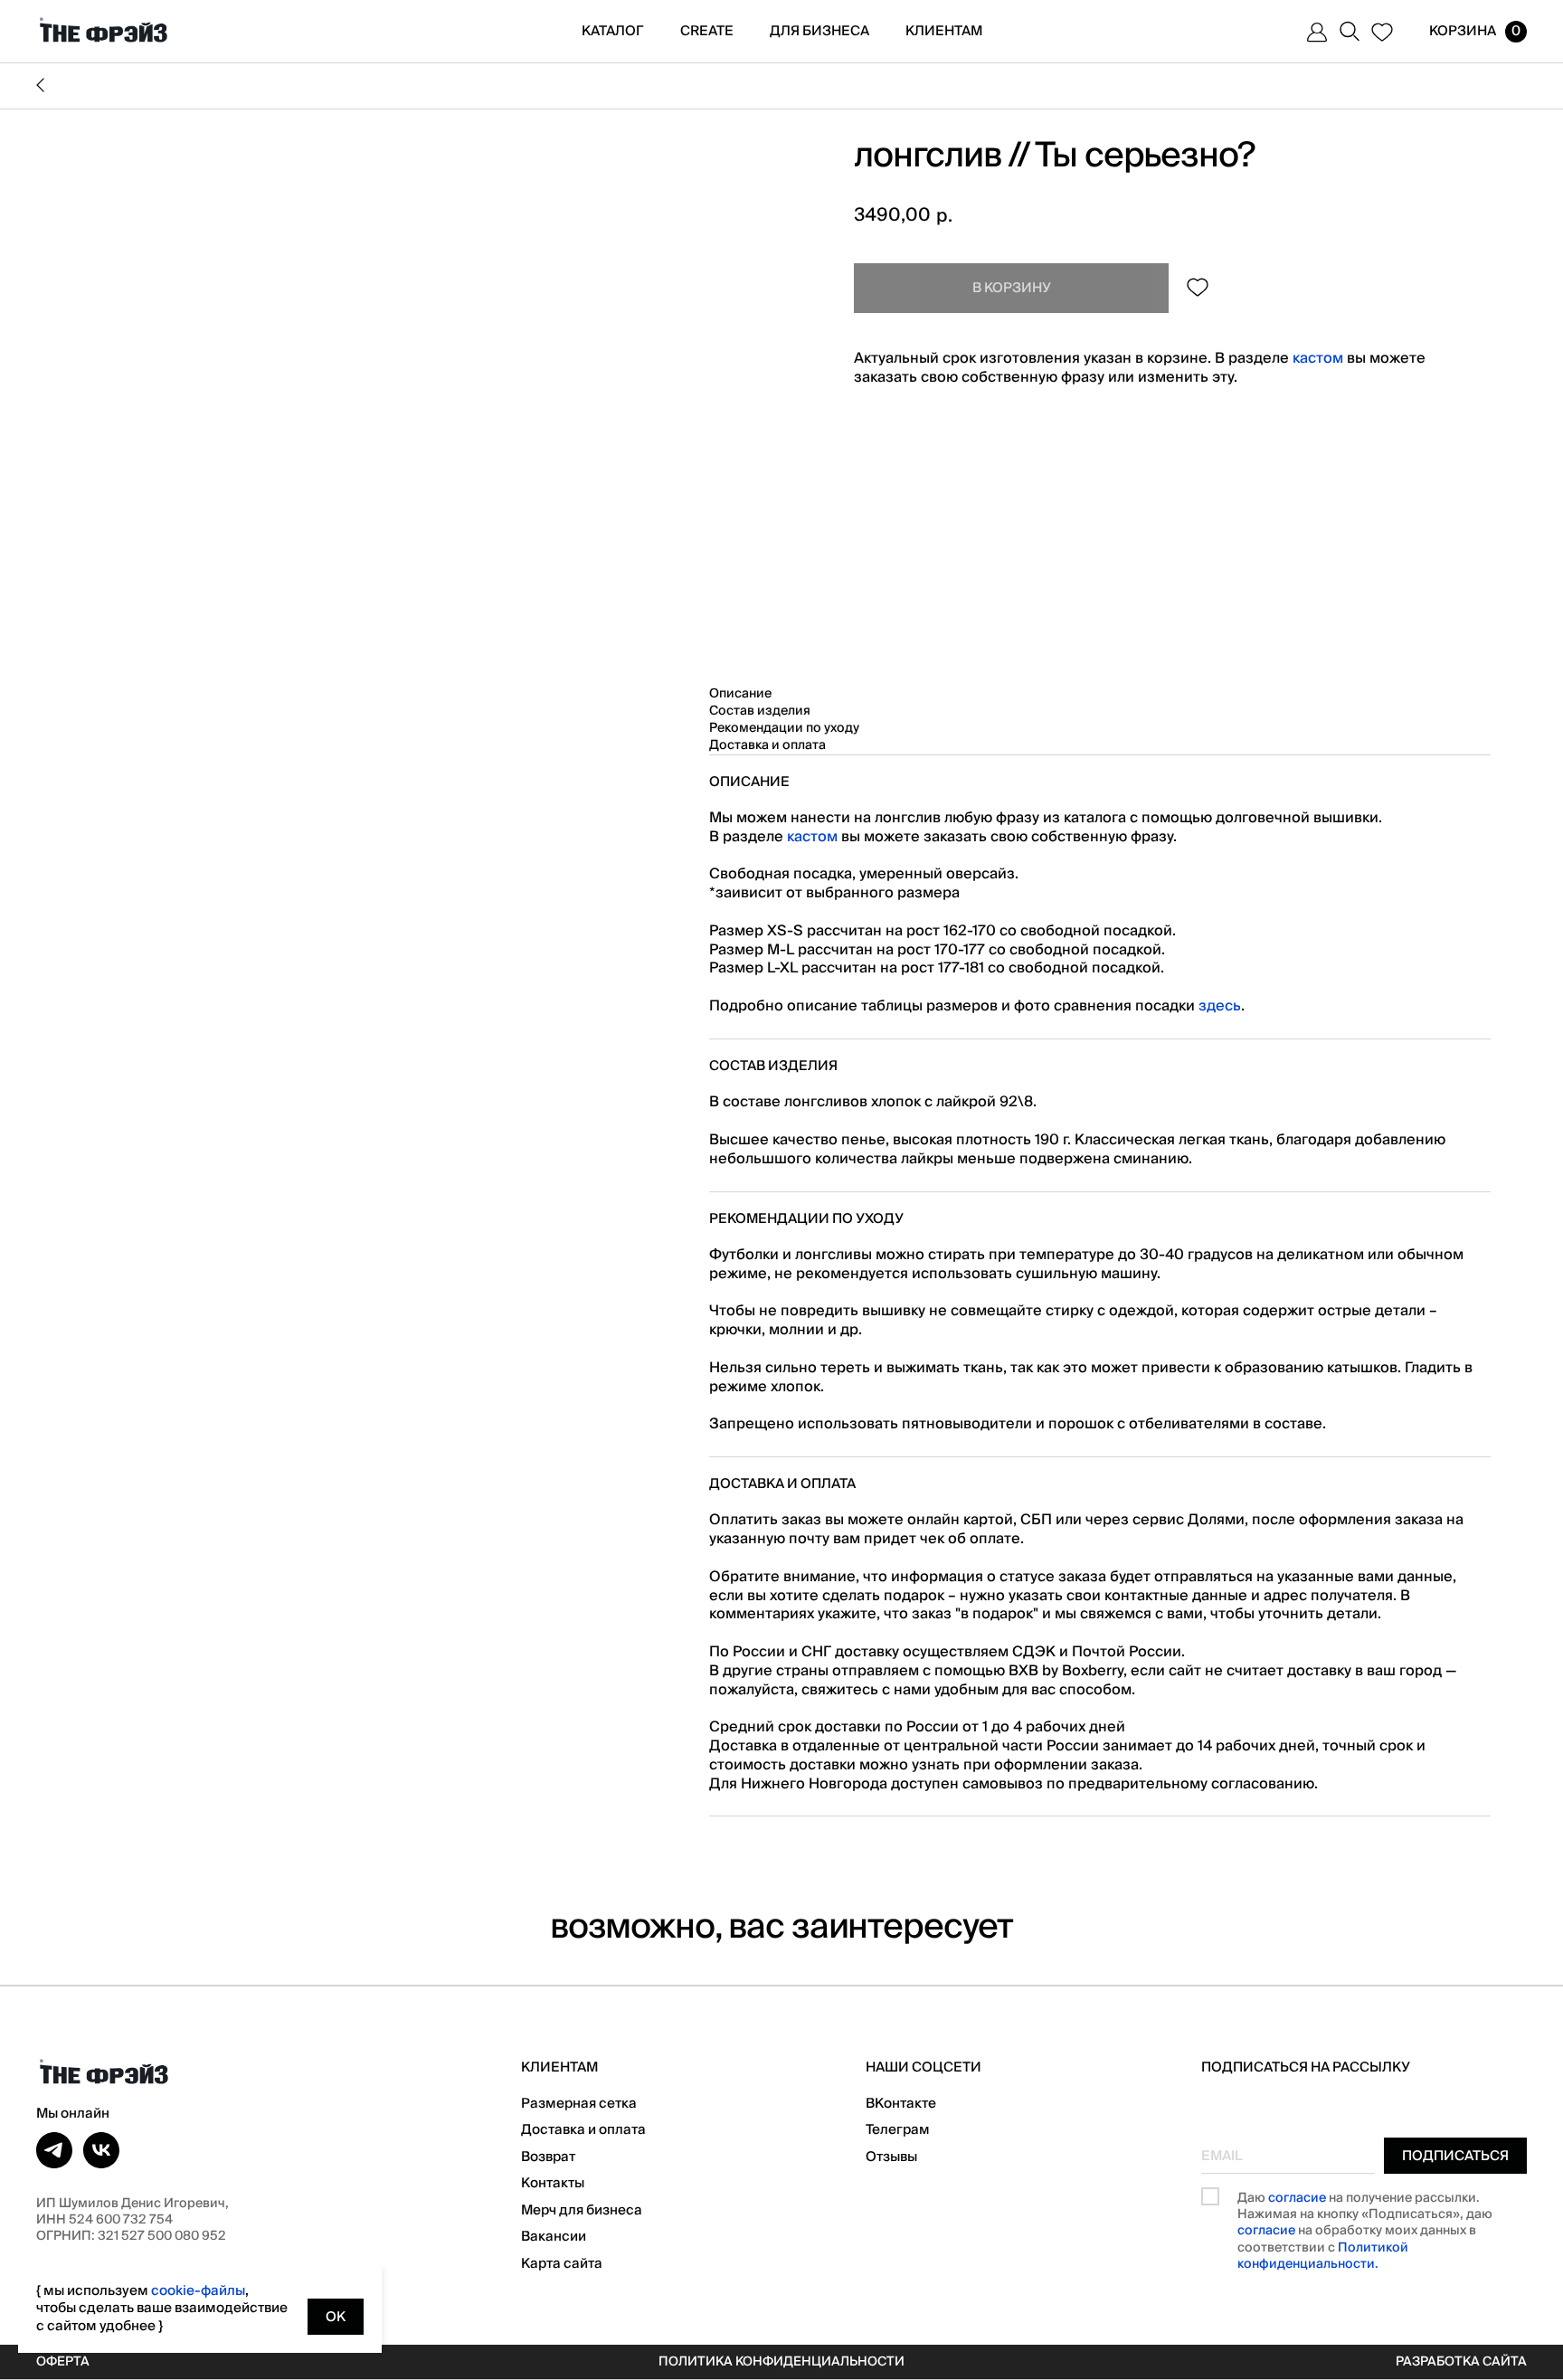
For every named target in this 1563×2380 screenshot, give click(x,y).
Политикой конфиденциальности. (1323, 2256)
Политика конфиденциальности (781, 2362)
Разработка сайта (1461, 2362)
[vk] (101, 2150)
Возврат (548, 2157)
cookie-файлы (198, 2290)
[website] (1317, 32)
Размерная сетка (579, 2103)
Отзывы (891, 2157)
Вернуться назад (781, 86)
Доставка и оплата (583, 2129)
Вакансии (554, 2236)
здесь (1220, 1006)
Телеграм (898, 2129)
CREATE (707, 31)
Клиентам (944, 31)
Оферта (63, 2362)
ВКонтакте (901, 2103)
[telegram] (54, 2150)
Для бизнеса (819, 31)
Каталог (613, 31)
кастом (1318, 358)
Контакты (553, 2183)
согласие (1297, 2198)
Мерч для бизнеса (582, 2210)
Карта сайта (562, 2263)
